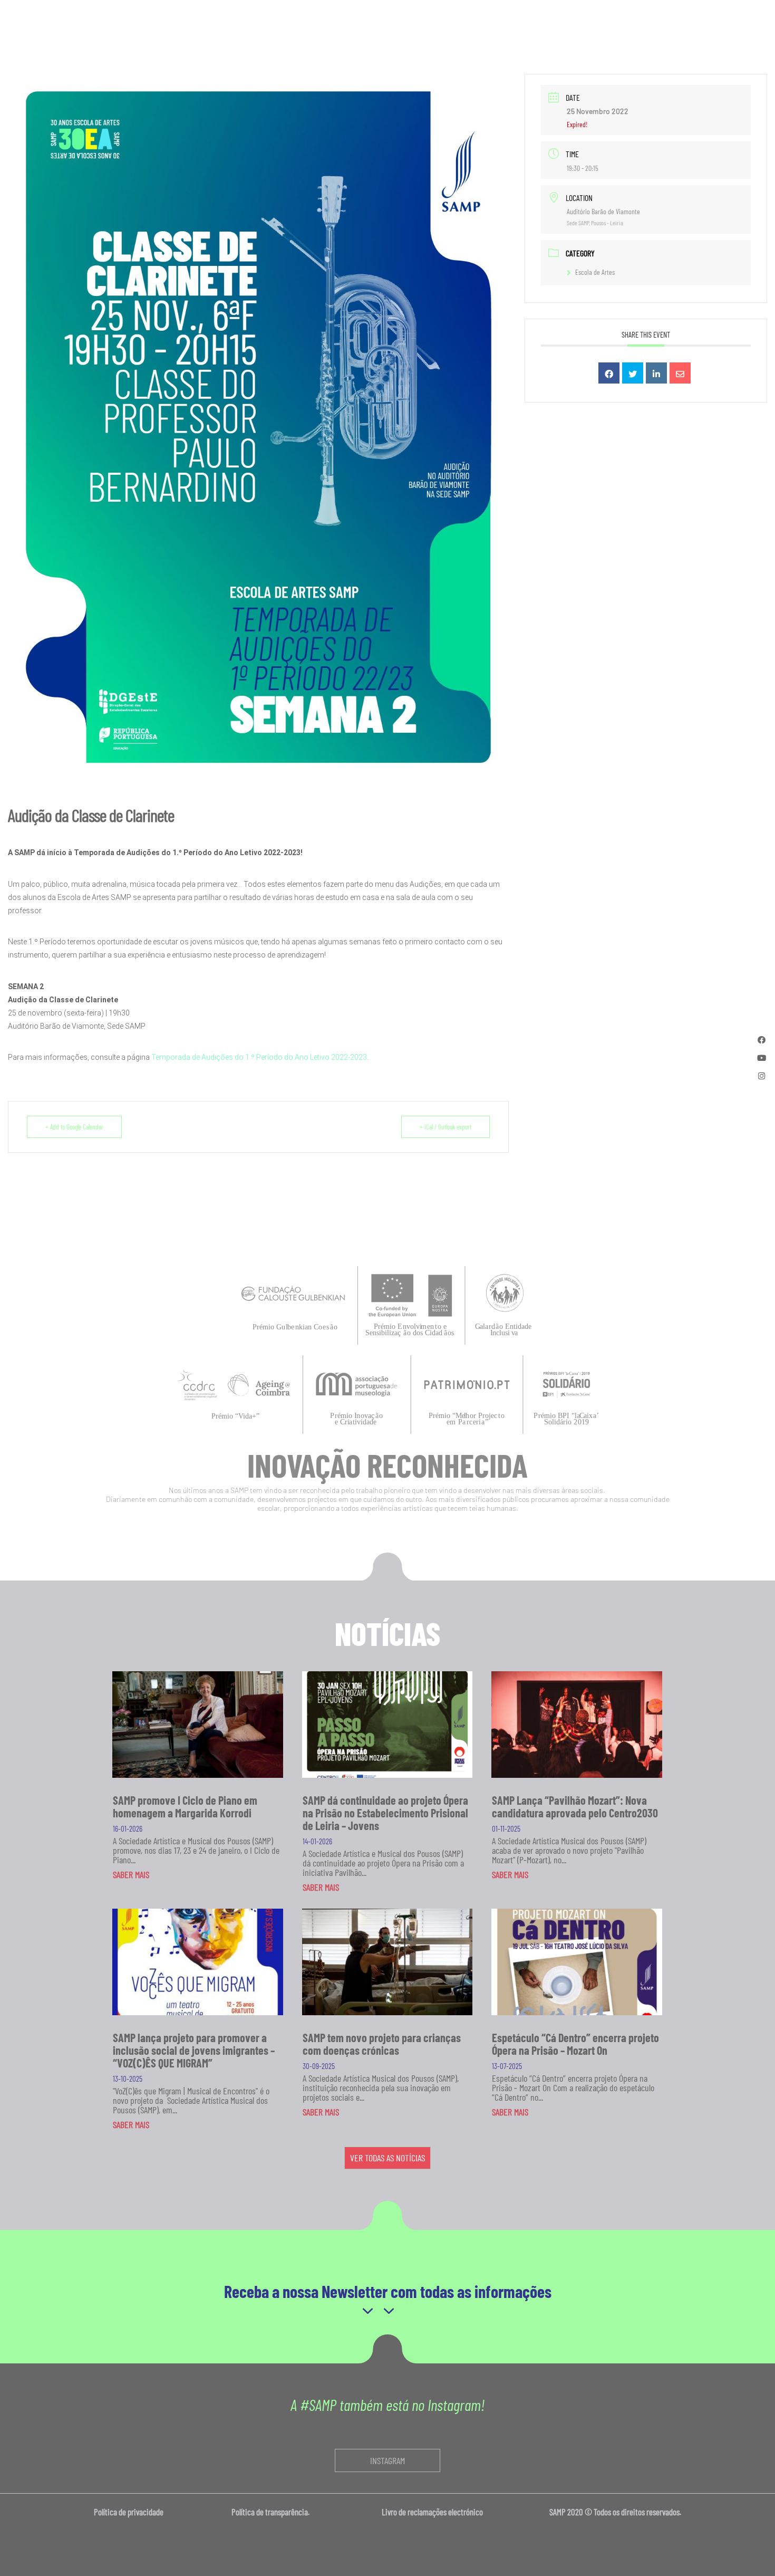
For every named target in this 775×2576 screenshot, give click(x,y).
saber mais (131, 1874)
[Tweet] (633, 373)
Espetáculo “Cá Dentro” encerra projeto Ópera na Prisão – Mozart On (575, 2044)
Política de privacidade (129, 2512)
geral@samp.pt (652, 15)
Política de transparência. (274, 2512)
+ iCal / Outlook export (445, 1127)
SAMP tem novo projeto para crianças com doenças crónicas (382, 2044)
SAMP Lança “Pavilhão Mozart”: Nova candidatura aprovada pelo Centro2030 (575, 1806)
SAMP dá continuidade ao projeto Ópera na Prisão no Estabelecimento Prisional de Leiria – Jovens (385, 1813)
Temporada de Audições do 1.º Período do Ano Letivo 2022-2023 (259, 1057)
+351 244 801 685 (601, 15)
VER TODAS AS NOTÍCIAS (387, 2158)
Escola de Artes (595, 272)
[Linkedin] (656, 373)
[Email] (680, 373)
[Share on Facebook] (609, 373)
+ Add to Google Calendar (74, 1127)
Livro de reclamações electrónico (432, 2512)
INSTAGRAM (387, 2460)
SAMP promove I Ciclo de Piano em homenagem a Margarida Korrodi (185, 1806)
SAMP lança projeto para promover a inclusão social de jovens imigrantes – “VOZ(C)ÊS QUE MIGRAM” (194, 2050)
